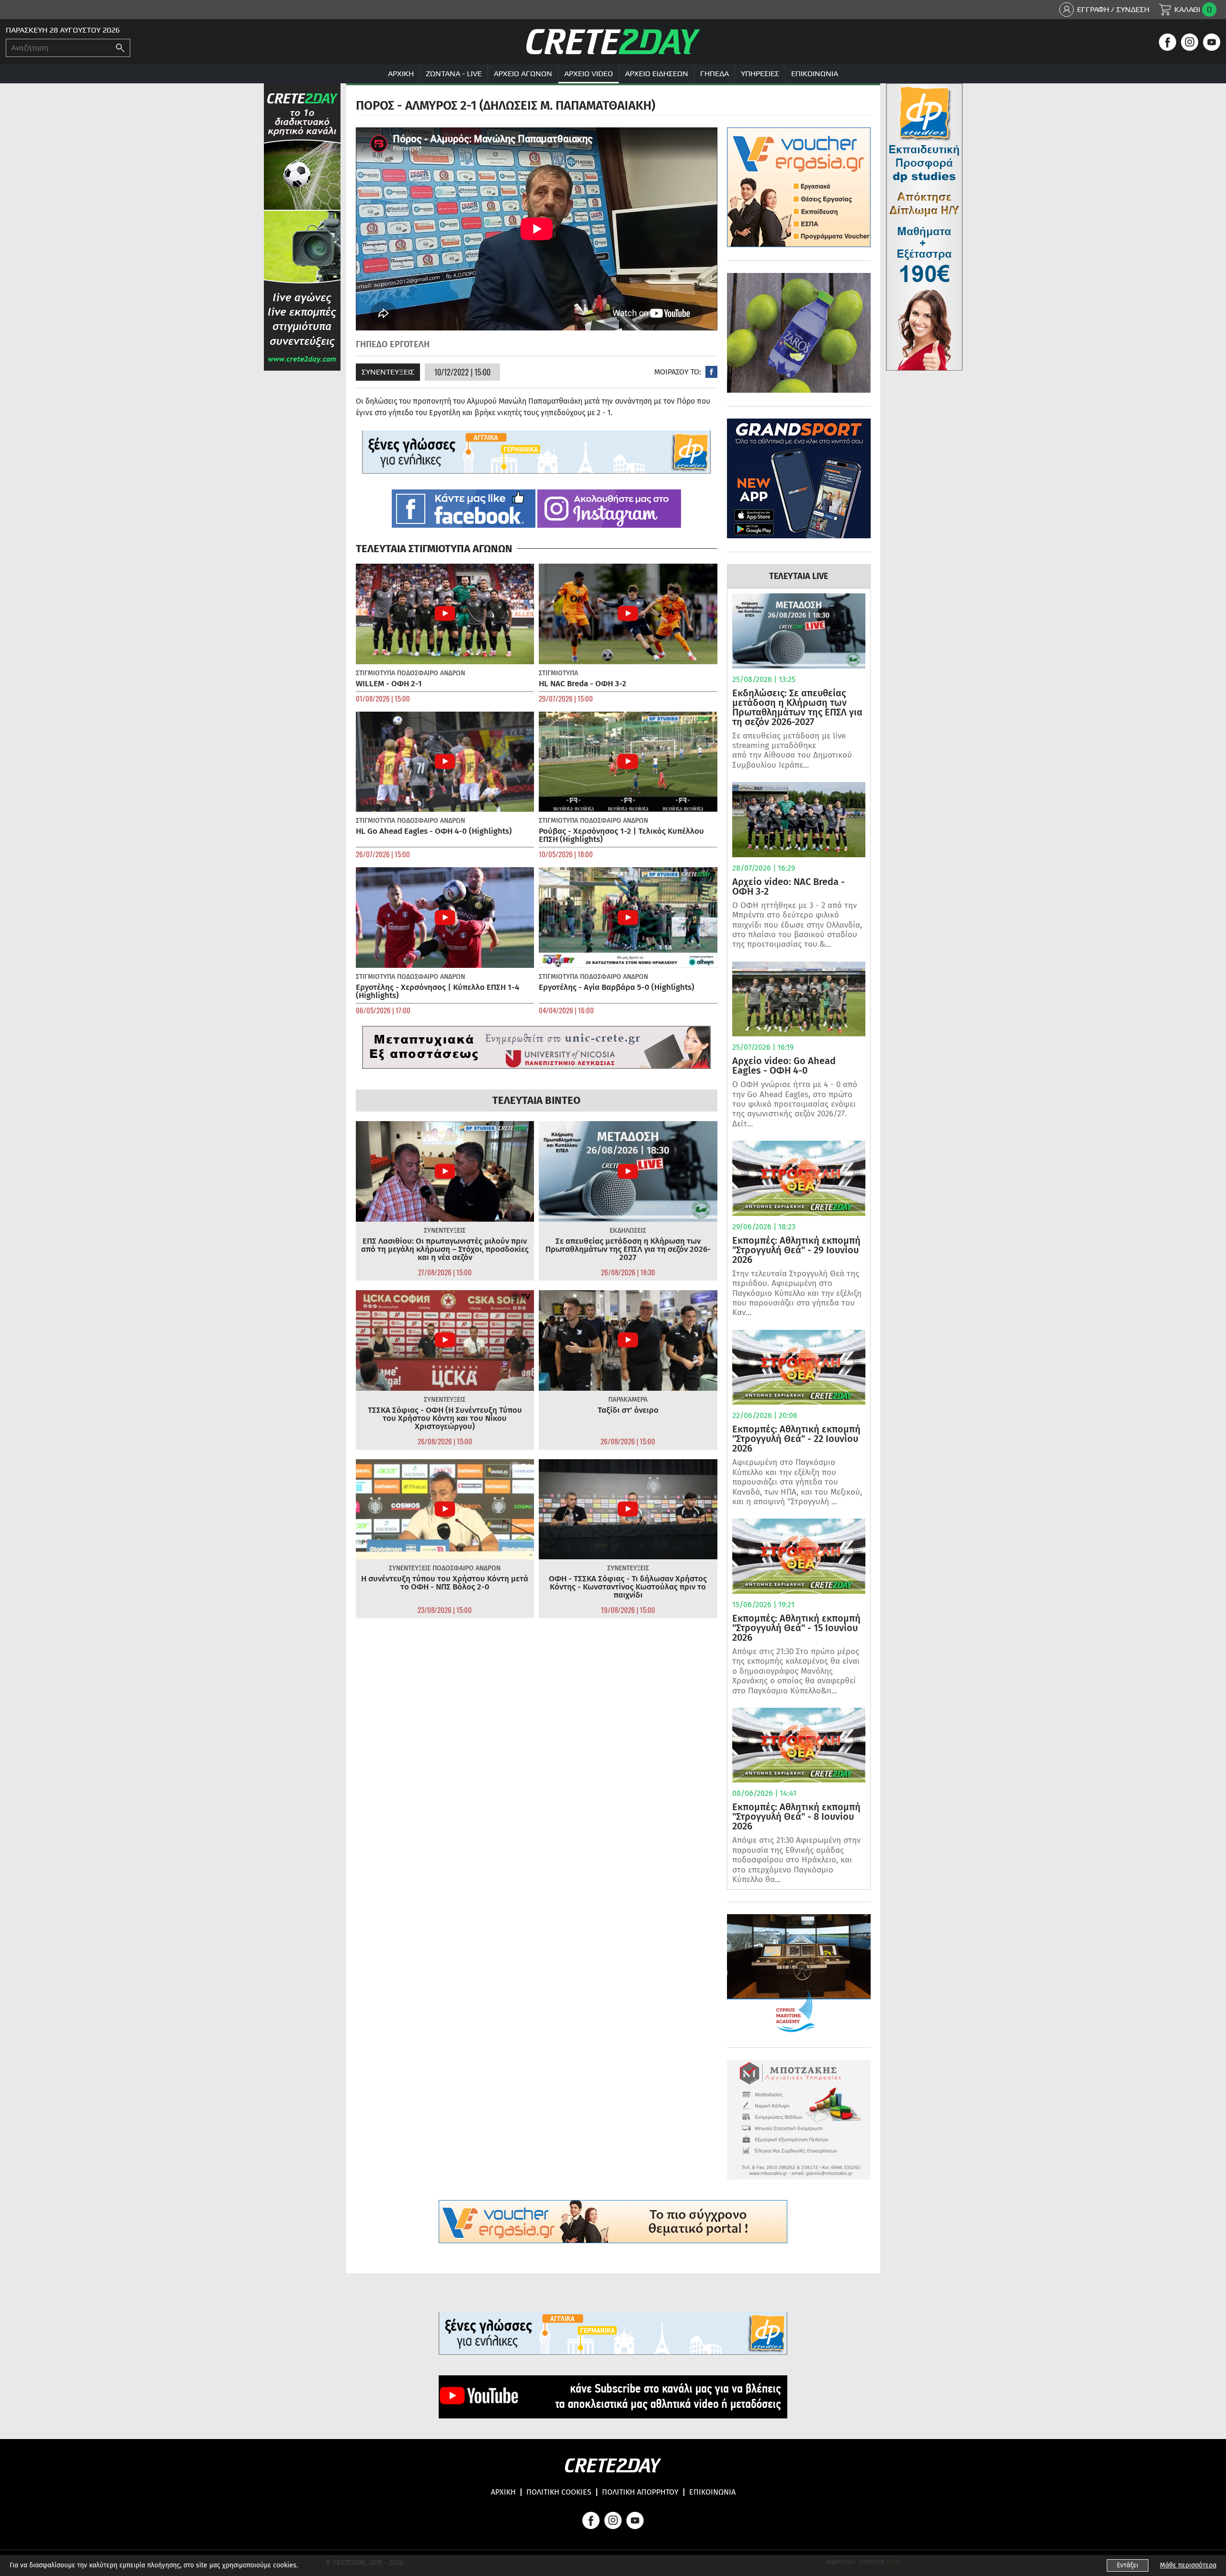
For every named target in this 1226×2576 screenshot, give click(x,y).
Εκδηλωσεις (628, 1231)
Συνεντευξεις (388, 372)
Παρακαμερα (628, 1400)
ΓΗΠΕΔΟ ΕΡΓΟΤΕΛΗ (393, 344)
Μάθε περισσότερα (1188, 2565)
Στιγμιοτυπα (375, 673)
